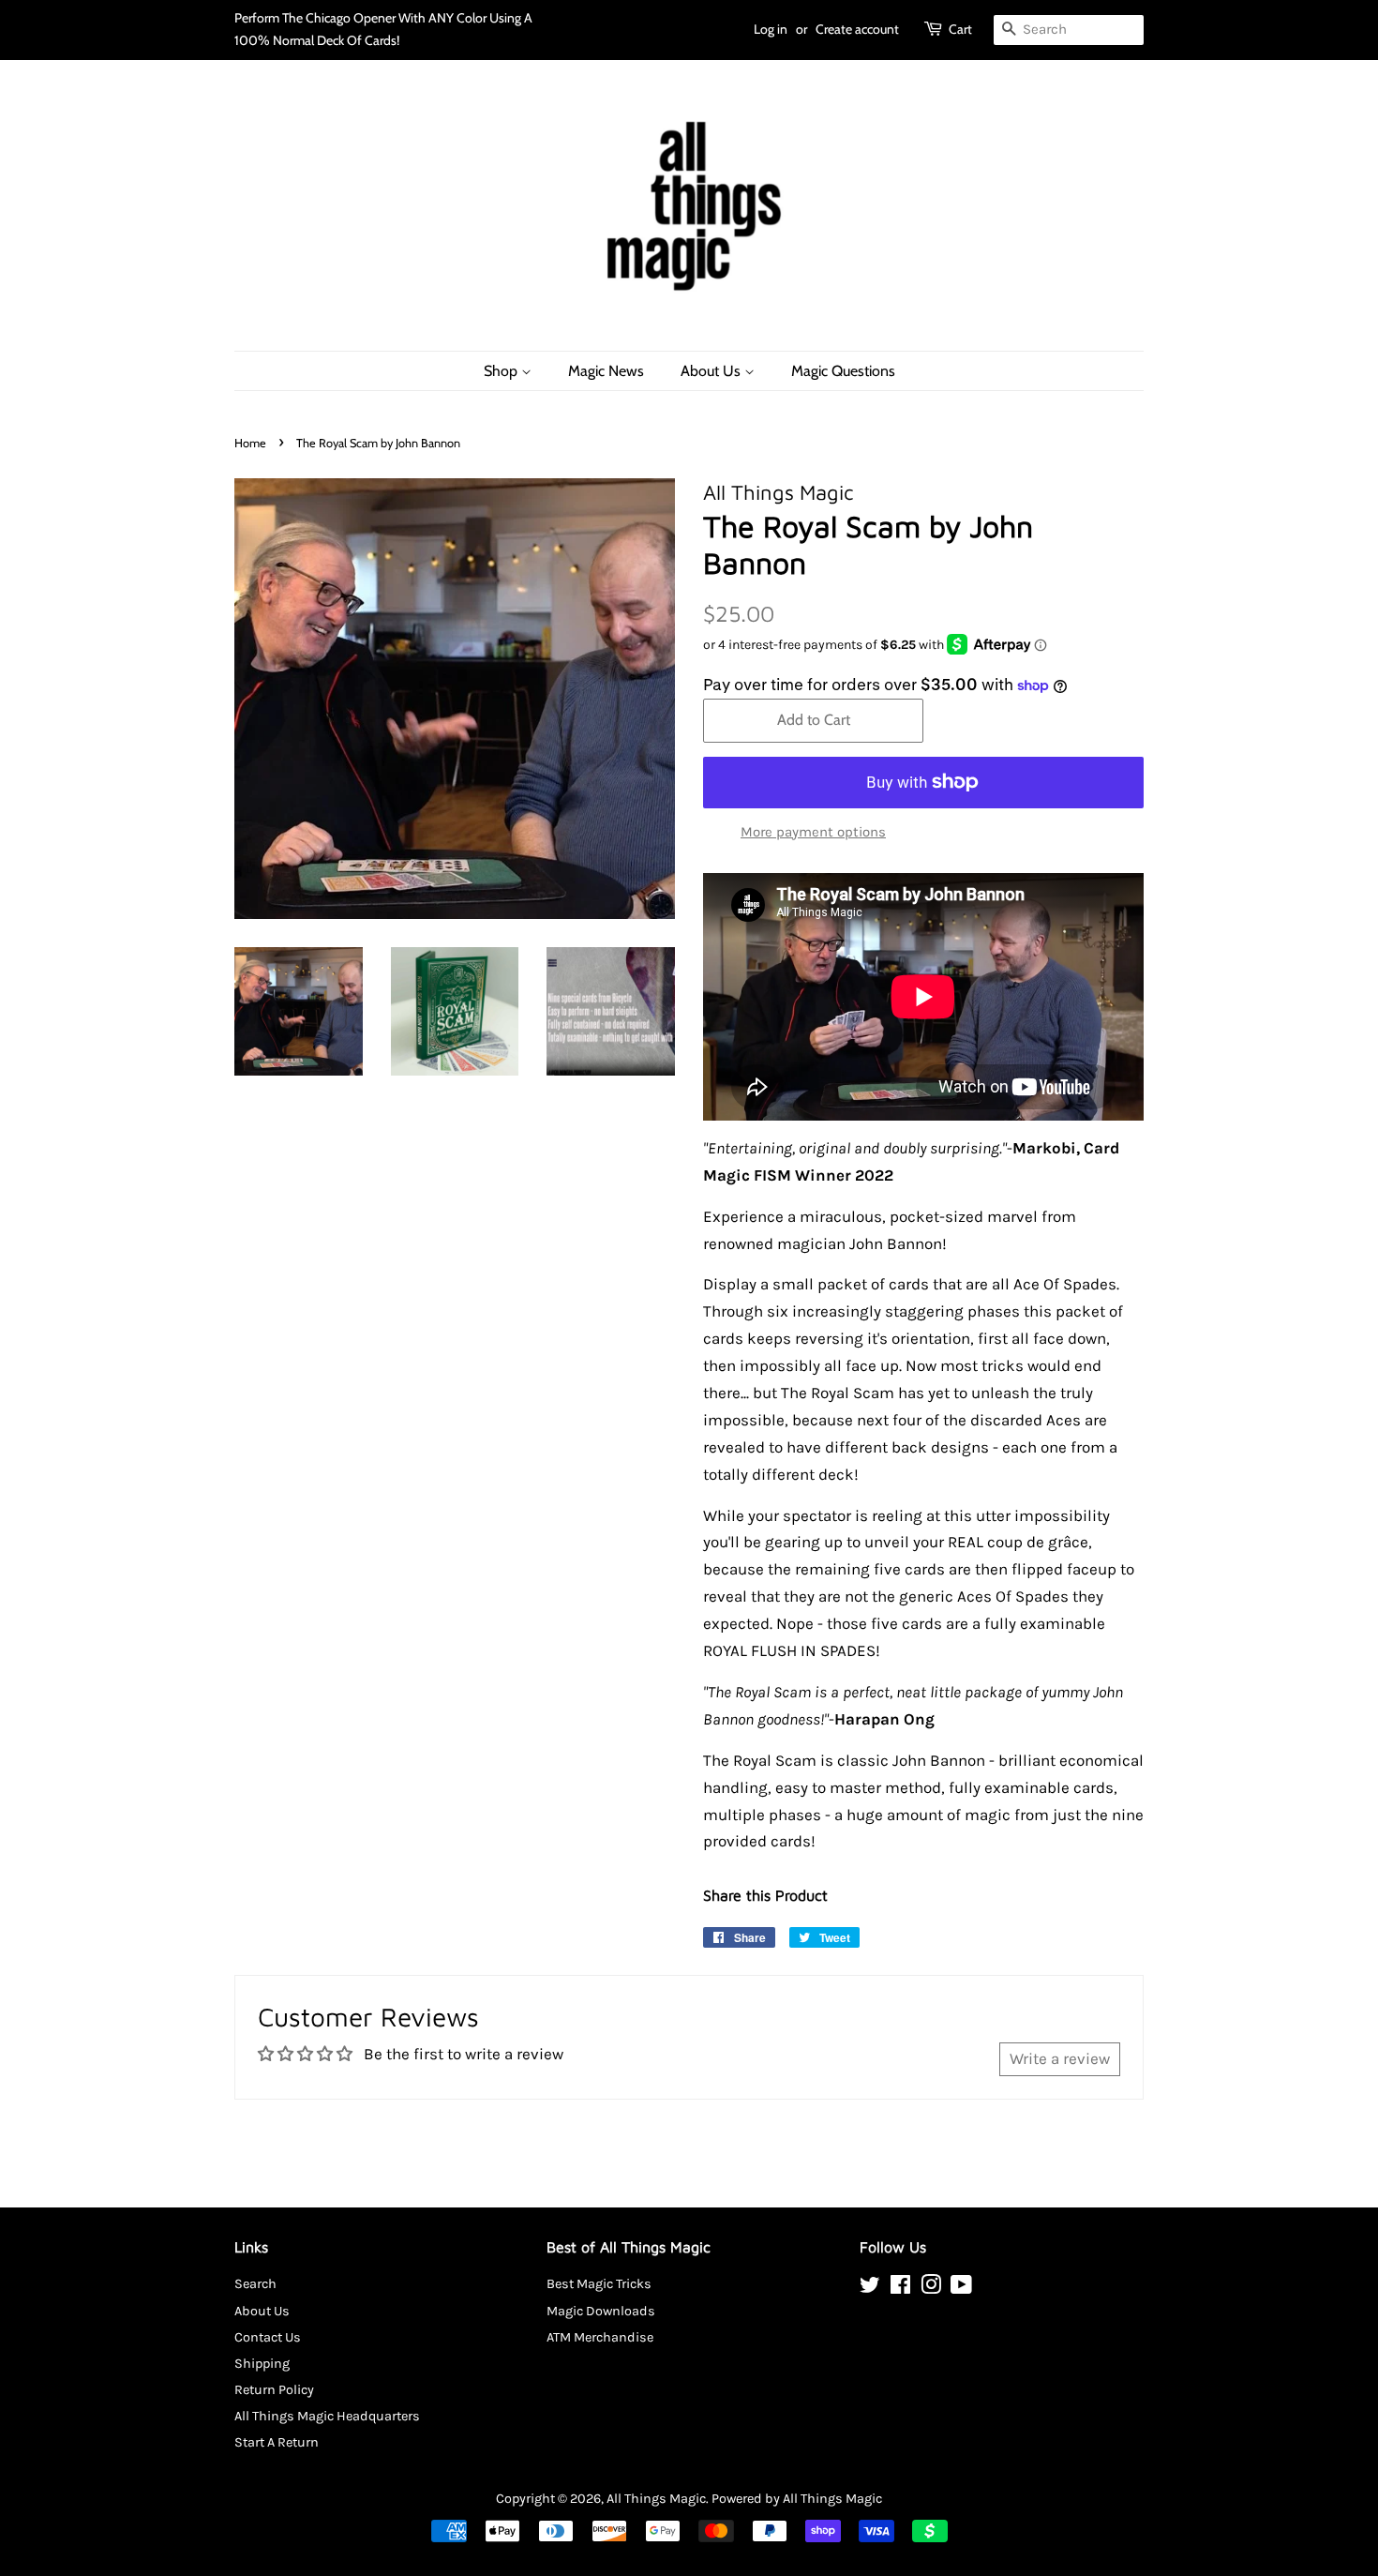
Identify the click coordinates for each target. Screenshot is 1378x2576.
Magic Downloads (601, 2311)
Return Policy (274, 2390)
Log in (771, 29)
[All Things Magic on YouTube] (961, 2289)
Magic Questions (843, 371)
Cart (960, 29)
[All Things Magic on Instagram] (931, 2289)
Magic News (606, 371)
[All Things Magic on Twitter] (870, 2289)
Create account (857, 29)
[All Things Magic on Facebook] (900, 2289)
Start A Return (277, 2442)
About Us (712, 371)
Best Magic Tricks (599, 2284)
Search (255, 2284)
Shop (502, 371)
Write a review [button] (1060, 2058)
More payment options (813, 832)
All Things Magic (656, 2499)
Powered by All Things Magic (797, 2499)
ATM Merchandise (600, 2337)
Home (250, 443)
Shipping (262, 2364)
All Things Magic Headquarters (327, 2416)
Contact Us (268, 2337)
